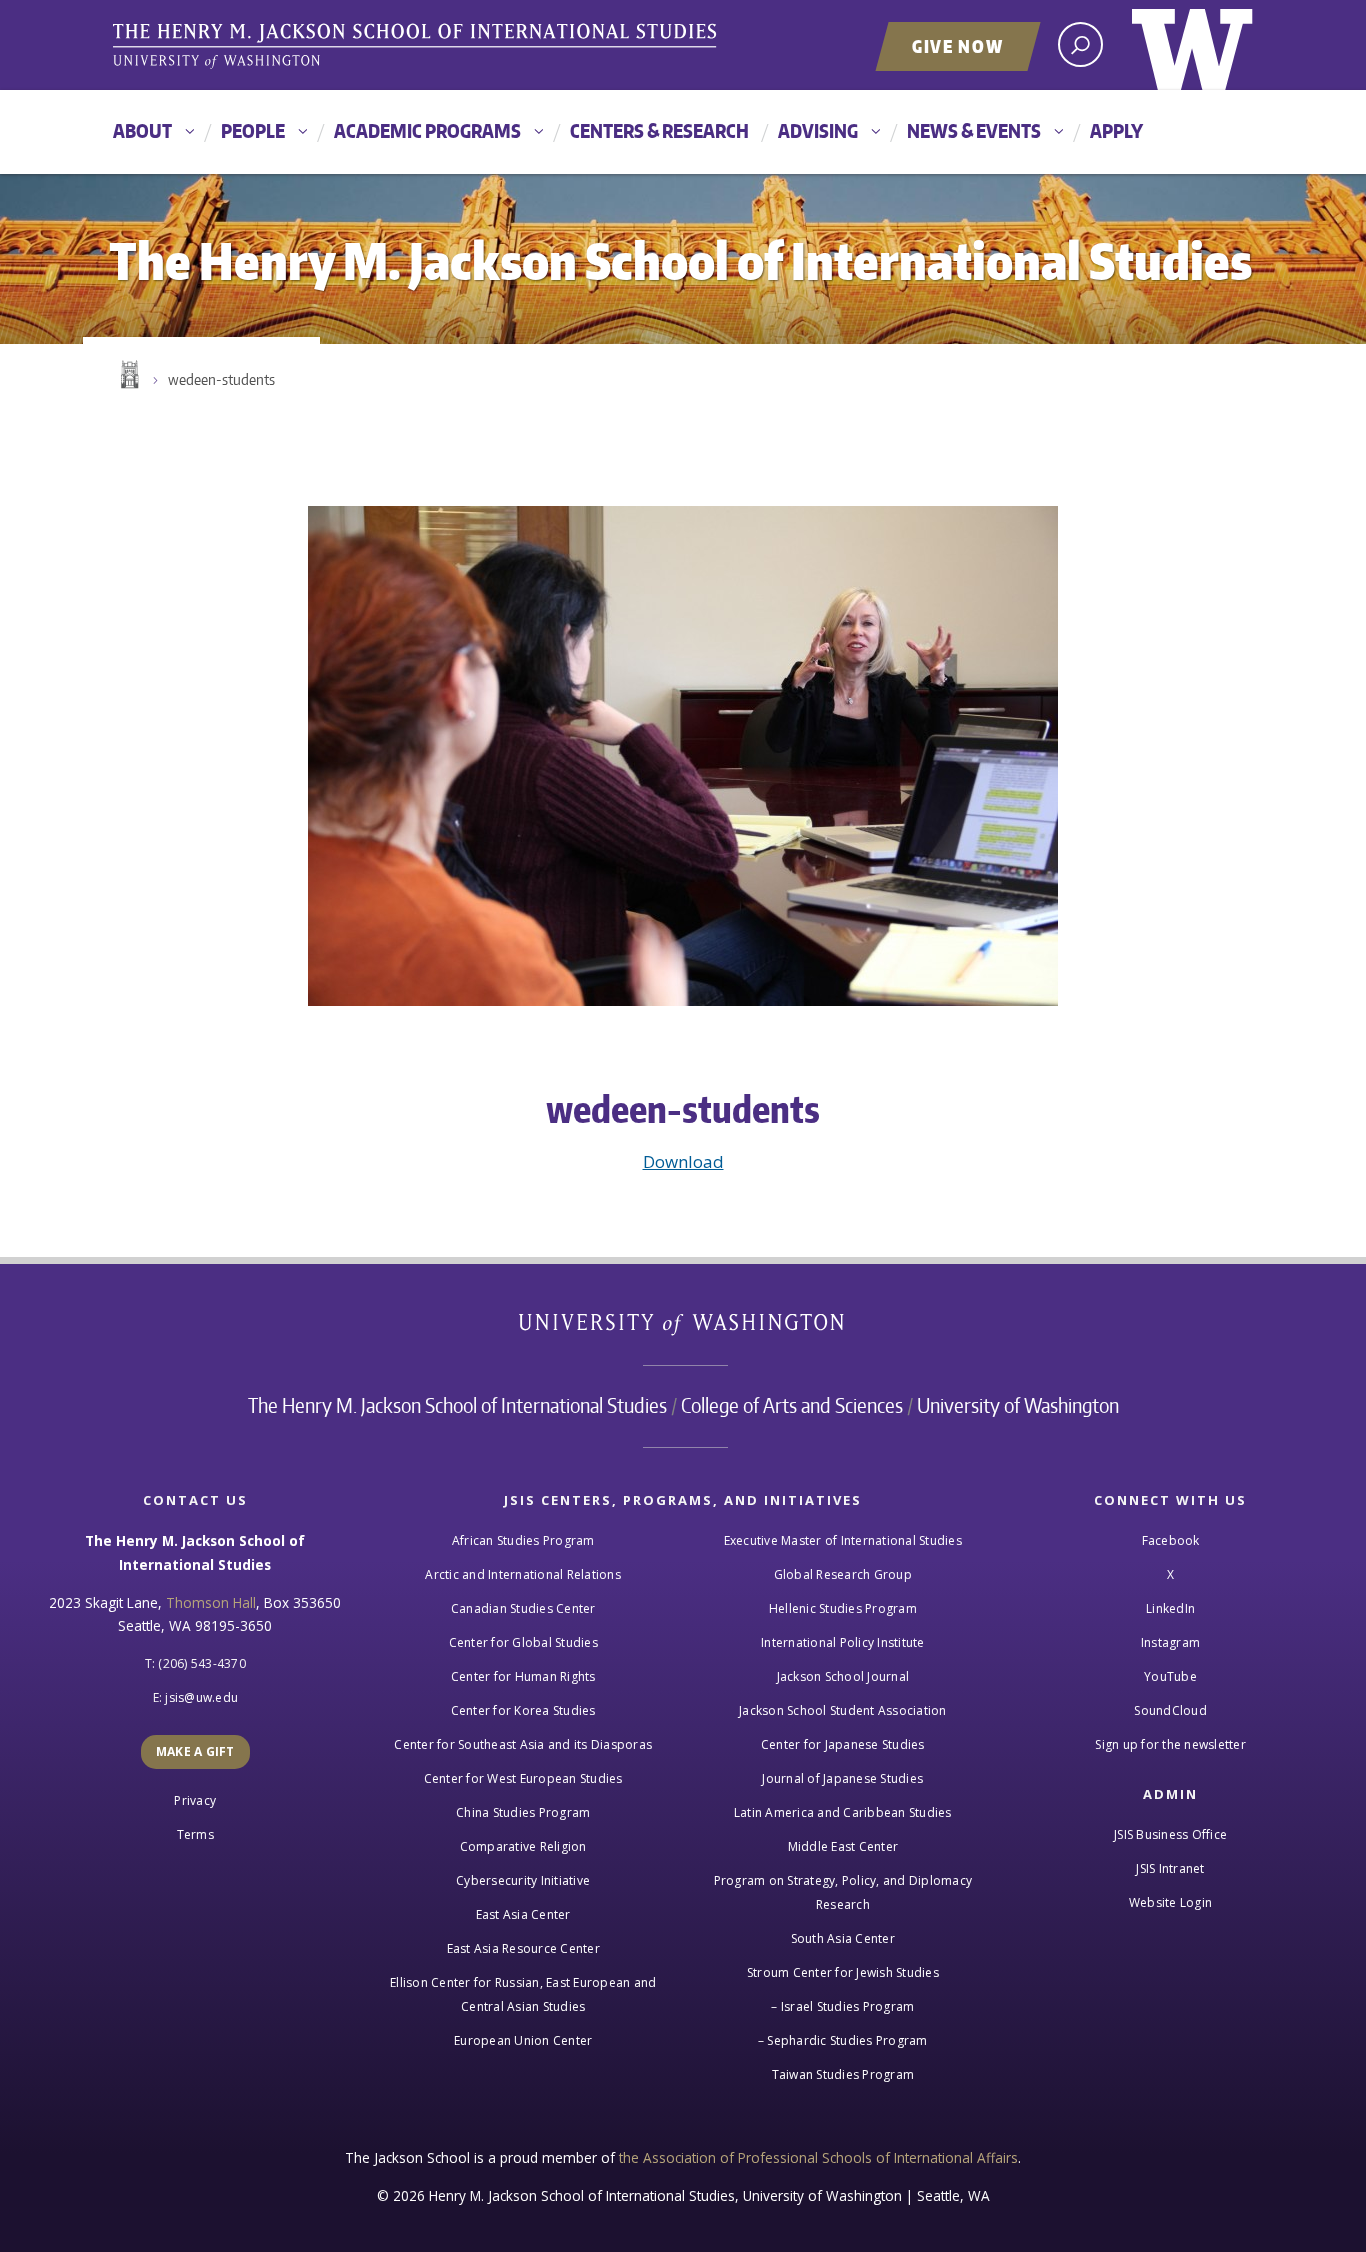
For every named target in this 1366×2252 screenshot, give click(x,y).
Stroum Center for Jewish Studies (843, 1972)
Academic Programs (427, 130)
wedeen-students (221, 379)
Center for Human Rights (523, 1676)
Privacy (195, 1800)
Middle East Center (843, 1846)
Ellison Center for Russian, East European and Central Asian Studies (523, 1994)
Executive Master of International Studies (843, 1540)
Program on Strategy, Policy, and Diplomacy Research (843, 1892)
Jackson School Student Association (843, 1710)
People (253, 130)
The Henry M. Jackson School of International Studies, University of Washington (418, 47)
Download (683, 1161)
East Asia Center (523, 1914)
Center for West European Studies (523, 1778)
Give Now (958, 46)
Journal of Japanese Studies (842, 1778)
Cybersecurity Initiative (523, 1880)
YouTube (1170, 1676)
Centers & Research (659, 130)
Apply (1116, 130)
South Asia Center (843, 1938)
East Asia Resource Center (523, 1948)
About (142, 130)
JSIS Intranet (1170, 1868)
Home (128, 375)
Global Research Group (843, 1574)
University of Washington (1192, 45)
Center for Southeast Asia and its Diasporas (523, 1744)
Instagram (1170, 1642)
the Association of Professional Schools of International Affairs (818, 2157)
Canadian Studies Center (523, 1608)
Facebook (1171, 1540)
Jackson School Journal (843, 1676)
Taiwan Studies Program (843, 2074)
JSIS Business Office (1170, 1834)
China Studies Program (523, 1812)
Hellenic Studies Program (843, 1608)
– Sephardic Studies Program (843, 2040)
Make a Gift (195, 1751)
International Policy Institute (843, 1642)
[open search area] (1080, 44)
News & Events (974, 130)
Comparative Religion (523, 1846)
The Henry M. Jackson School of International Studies (457, 1405)
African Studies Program (523, 1540)
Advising (818, 130)
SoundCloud (1170, 1710)
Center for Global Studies (523, 1642)
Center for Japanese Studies (843, 1744)
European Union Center (523, 2040)
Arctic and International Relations (523, 1574)
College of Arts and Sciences (792, 1405)
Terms (195, 1834)
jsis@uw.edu (201, 1697)
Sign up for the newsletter (1170, 1744)
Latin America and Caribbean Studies (843, 1812)
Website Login (1170, 1902)
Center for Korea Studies (523, 1710)
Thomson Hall (211, 1602)
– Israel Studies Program (842, 2006)
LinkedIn (1170, 1608)
